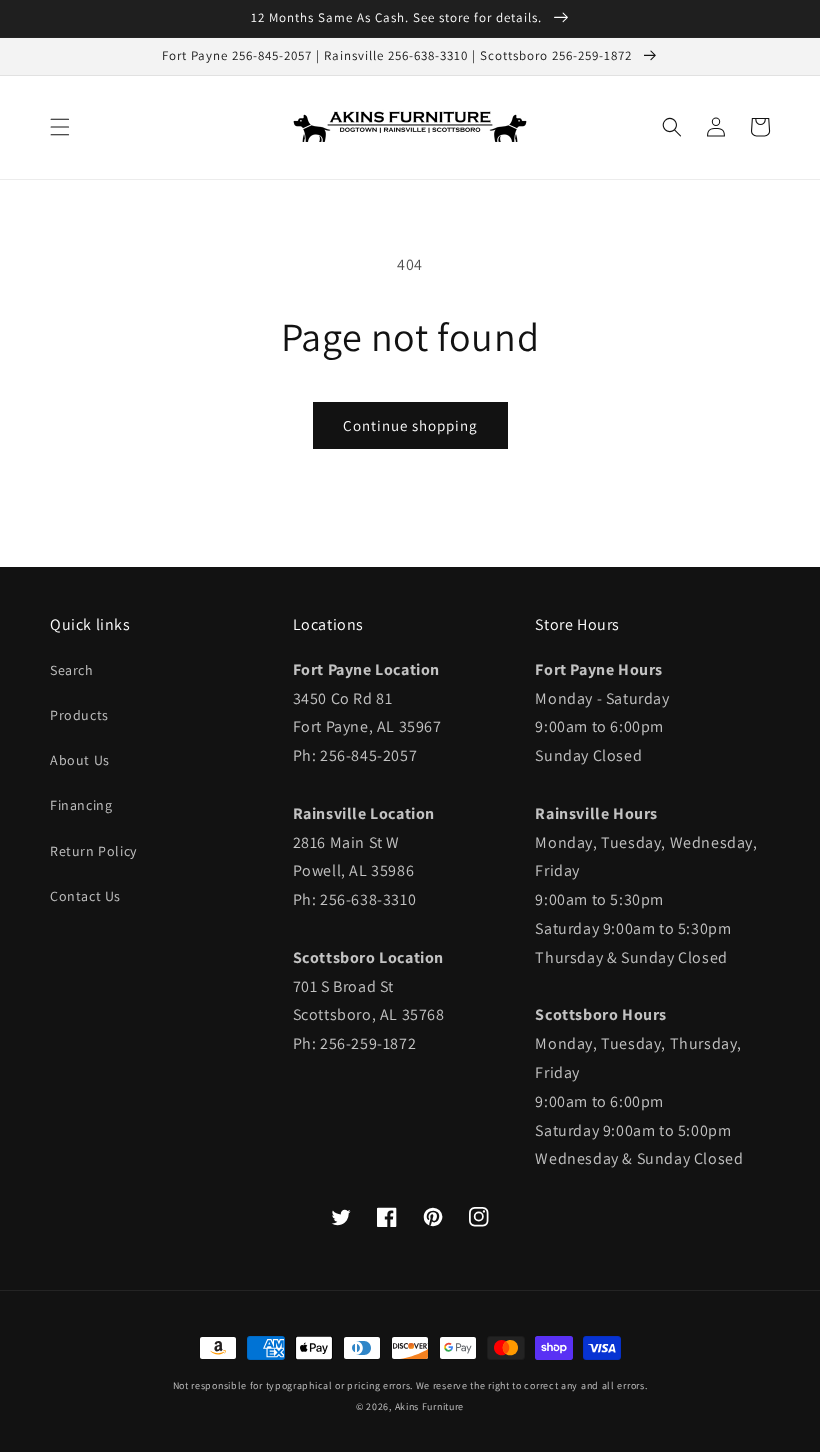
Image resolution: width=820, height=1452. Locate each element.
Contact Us (85, 896)
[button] (60, 127)
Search (72, 670)
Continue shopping (410, 425)
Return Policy (93, 851)
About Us (80, 760)
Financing (81, 805)
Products (79, 715)
